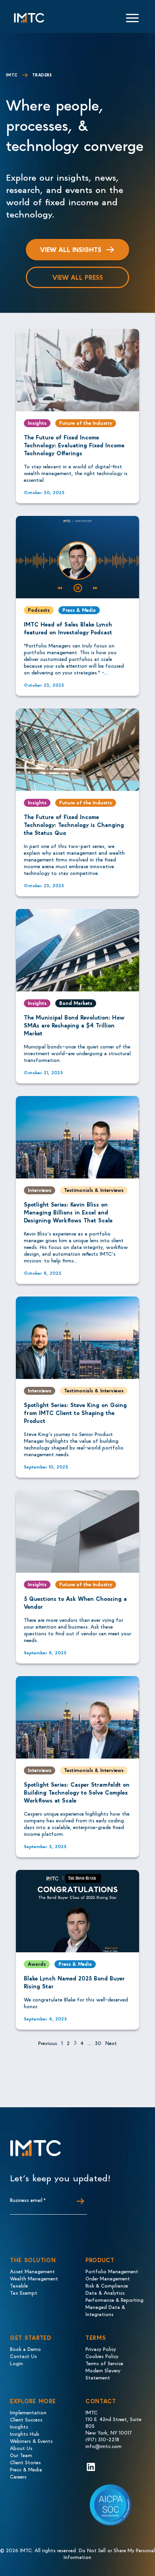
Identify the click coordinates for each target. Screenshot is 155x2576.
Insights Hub (25, 2434)
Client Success (26, 2419)
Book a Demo (25, 2349)
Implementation (28, 2412)
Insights (37, 423)
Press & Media (79, 610)
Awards (37, 1964)
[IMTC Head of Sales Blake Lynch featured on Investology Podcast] (77, 557)
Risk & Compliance (107, 2285)
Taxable (19, 2285)
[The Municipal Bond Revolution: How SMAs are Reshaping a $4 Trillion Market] (77, 950)
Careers (18, 2476)
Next (111, 2043)
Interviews (40, 1190)
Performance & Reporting (114, 2300)
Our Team (21, 2455)
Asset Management (32, 2271)
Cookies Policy (102, 2356)
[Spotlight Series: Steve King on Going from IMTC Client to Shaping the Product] (77, 1338)
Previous (48, 2043)
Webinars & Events (31, 2441)
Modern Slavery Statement (103, 2374)
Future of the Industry (86, 423)
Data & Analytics (105, 2292)
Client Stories (25, 2462)
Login (16, 2363)
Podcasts (39, 610)
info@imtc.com (104, 2446)
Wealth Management (34, 2278)
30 (98, 2043)
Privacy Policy (101, 2349)
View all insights (71, 249)
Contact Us (23, 2356)
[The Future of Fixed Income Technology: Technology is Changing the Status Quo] (77, 750)
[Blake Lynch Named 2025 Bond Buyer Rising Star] (77, 1911)
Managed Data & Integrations (105, 2310)
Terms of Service (104, 2363)
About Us (21, 2448)
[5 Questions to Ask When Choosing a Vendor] (77, 1531)
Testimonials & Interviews (94, 1190)
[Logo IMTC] (29, 18)
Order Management (108, 2278)
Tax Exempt (24, 2292)
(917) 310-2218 (102, 2439)
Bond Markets (76, 1003)
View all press (78, 277)
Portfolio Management (112, 2271)
